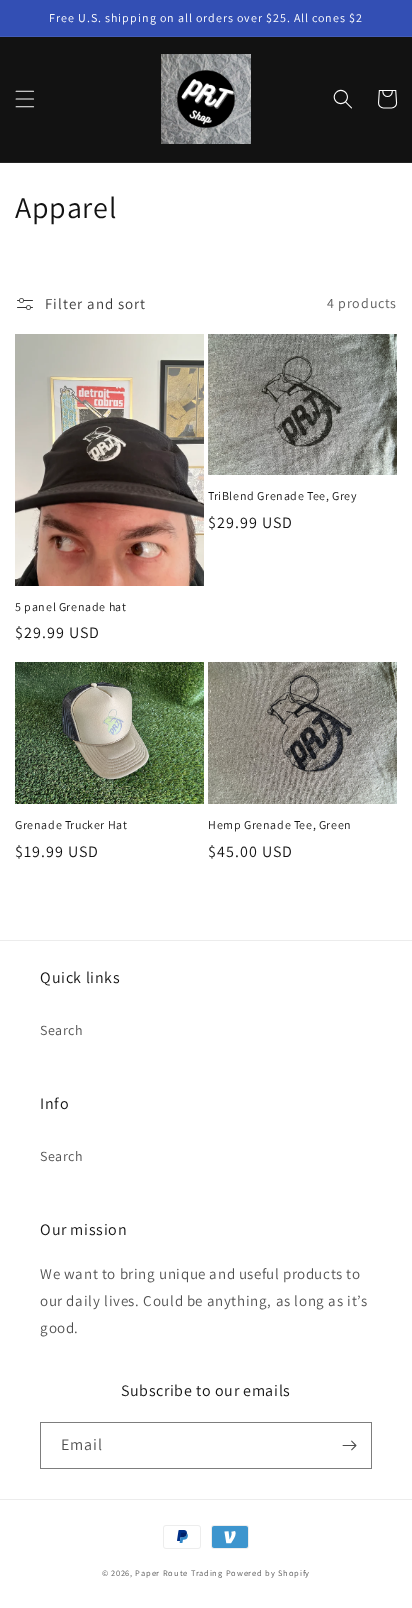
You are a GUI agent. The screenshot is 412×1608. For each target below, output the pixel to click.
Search (62, 1030)
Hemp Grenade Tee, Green (280, 824)
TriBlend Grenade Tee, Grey (283, 495)
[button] (25, 99)
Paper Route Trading (178, 1572)
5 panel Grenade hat (70, 606)
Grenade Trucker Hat (71, 824)
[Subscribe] (349, 1445)
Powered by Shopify (268, 1572)
